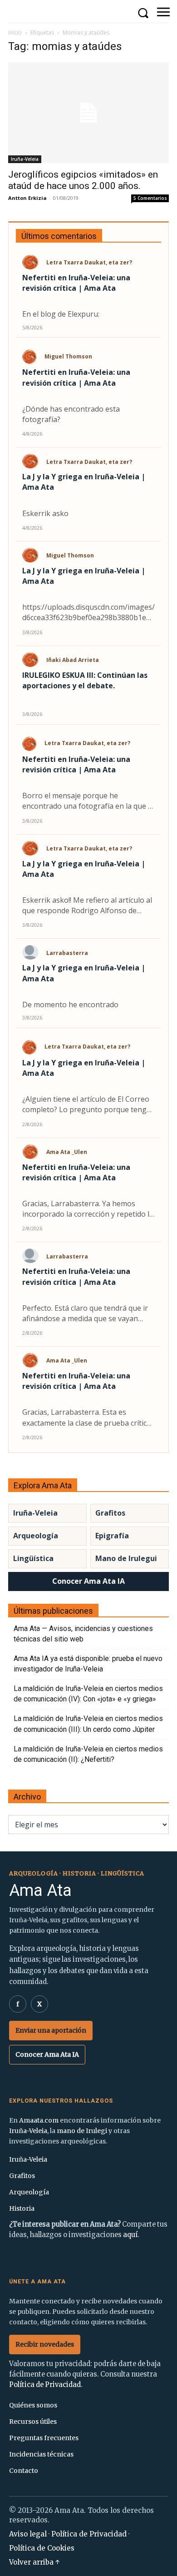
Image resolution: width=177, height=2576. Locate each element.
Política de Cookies (42, 2548)
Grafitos (110, 1513)
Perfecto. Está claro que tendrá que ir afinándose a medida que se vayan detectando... (85, 1313)
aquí (130, 2235)
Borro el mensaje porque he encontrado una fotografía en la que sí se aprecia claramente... (88, 801)
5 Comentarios (150, 198)
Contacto (24, 2471)
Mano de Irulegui (126, 1558)
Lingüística (33, 1558)
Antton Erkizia (27, 198)
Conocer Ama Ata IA (88, 1581)
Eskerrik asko (45, 513)
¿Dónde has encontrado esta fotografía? (71, 414)
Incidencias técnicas (41, 2454)
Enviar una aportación (51, 2030)
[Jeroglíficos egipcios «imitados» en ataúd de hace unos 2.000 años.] (88, 113)
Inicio (15, 32)
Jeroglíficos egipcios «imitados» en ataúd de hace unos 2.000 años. (83, 180)
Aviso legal (28, 2534)
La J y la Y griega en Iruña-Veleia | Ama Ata (84, 482)
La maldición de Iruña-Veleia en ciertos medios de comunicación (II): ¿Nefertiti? (88, 1754)
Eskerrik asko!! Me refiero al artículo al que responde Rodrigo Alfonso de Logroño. (87, 905)
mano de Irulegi (82, 2131)
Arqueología (36, 1536)
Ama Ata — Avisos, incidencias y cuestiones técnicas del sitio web (83, 1634)
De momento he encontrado (70, 1005)
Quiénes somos (33, 2405)
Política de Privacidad (45, 2385)
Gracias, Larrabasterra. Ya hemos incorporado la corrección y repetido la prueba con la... (88, 1209)
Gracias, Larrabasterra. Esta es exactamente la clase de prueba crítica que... (86, 1417)
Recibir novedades (45, 2344)
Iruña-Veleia (25, 159)
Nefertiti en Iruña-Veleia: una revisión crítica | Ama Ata (76, 283)
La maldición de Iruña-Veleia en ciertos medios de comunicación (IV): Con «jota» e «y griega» (88, 1694)
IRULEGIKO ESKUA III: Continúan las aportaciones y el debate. (85, 680)
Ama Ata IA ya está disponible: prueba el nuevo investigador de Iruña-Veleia (88, 1664)
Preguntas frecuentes (44, 2438)
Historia (22, 2208)
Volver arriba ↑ (34, 2562)
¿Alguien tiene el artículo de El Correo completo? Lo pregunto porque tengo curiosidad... (87, 1104)
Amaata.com (39, 2120)
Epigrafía (112, 1536)
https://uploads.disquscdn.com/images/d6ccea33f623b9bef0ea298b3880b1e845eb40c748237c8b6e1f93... (88, 612)
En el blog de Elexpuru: (61, 314)
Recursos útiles (33, 2422)
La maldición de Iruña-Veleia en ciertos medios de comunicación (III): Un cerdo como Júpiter (88, 1724)
